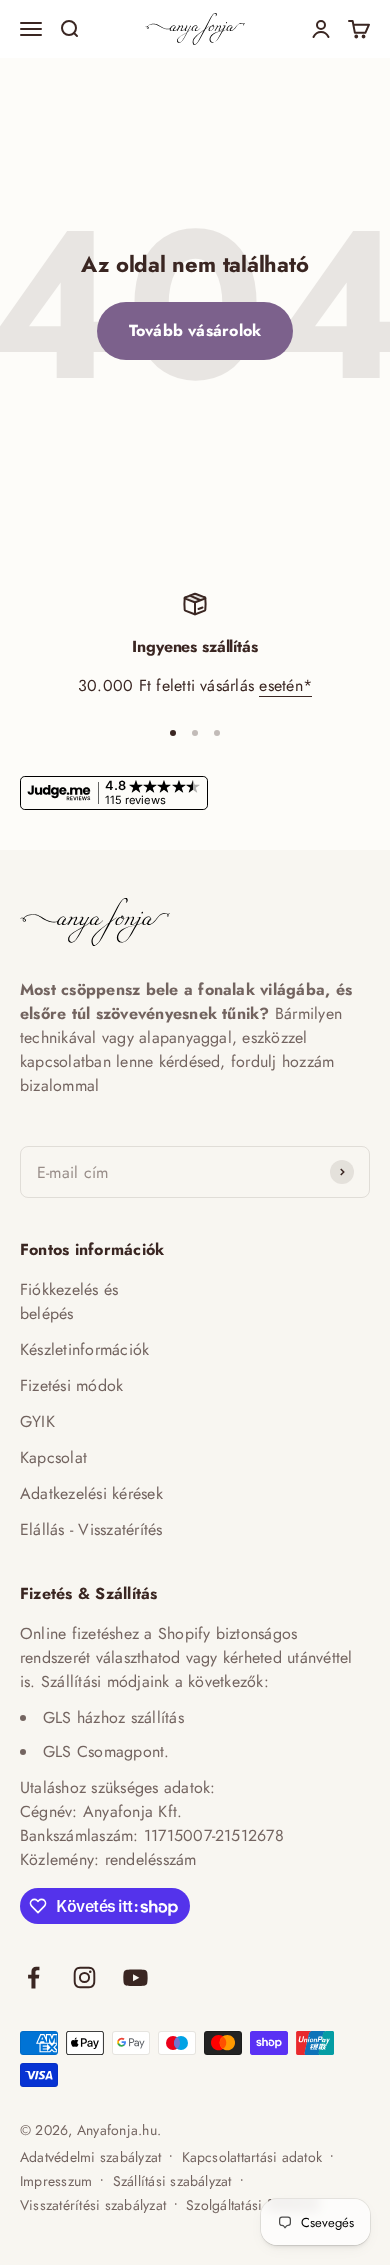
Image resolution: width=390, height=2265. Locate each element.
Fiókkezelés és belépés (69, 1301)
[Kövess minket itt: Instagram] (84, 1977)
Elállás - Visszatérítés (91, 1529)
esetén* (285, 685)
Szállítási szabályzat (172, 2181)
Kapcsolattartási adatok (252, 2157)
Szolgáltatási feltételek (252, 2205)
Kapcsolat (53, 1457)
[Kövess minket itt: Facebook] (33, 1977)
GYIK (37, 1421)
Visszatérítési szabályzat (93, 2205)
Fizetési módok (71, 1385)
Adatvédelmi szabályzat (90, 2157)
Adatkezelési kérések (91, 1493)
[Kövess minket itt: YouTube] (135, 1977)
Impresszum (56, 2181)
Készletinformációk (84, 1349)
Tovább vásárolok (195, 330)
